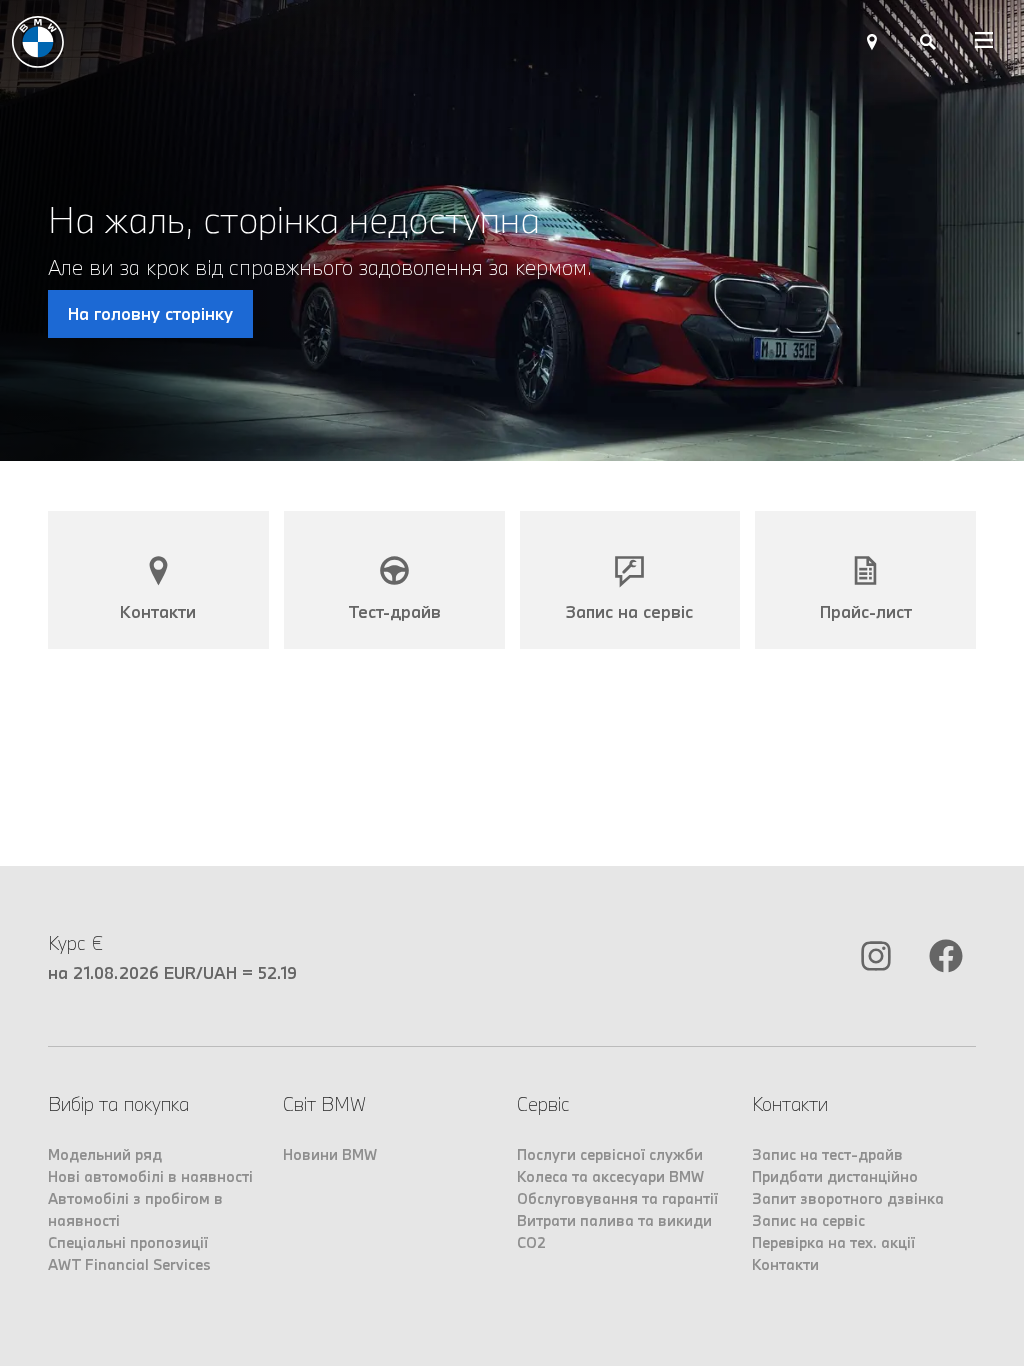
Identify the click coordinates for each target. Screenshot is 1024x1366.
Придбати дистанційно (835, 1176)
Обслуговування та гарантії (617, 1198)
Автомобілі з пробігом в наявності (135, 1209)
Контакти (785, 1264)
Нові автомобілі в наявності (150, 1176)
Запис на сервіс (808, 1220)
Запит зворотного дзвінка (848, 1198)
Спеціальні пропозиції (128, 1242)
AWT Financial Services (129, 1264)
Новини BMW (330, 1154)
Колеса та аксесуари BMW (610, 1176)
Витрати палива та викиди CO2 (614, 1231)
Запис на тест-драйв (827, 1154)
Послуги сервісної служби (610, 1154)
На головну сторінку (150, 313)
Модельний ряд (105, 1154)
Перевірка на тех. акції (833, 1242)
